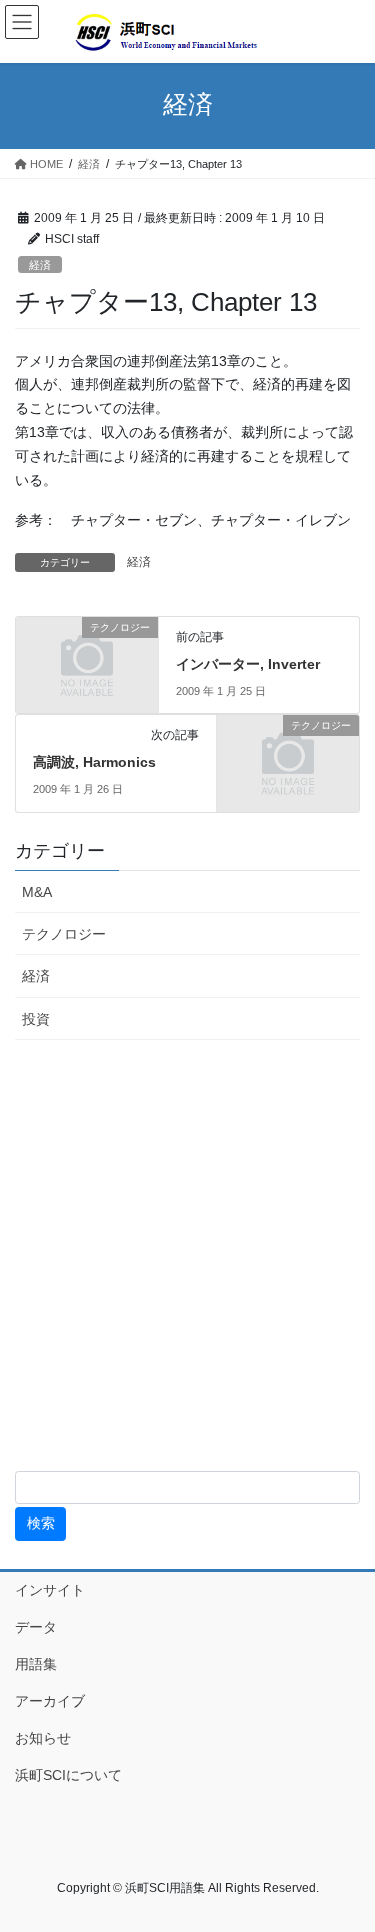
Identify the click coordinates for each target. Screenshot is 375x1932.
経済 (40, 265)
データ (36, 1627)
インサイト (50, 1590)
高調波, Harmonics (94, 762)
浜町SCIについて (68, 1775)
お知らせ (43, 1738)
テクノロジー (64, 934)
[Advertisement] (187, 1255)
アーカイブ (71, 1701)
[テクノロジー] (87, 659)
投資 (36, 1019)
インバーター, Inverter (248, 664)
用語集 (36, 1664)
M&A (37, 892)
